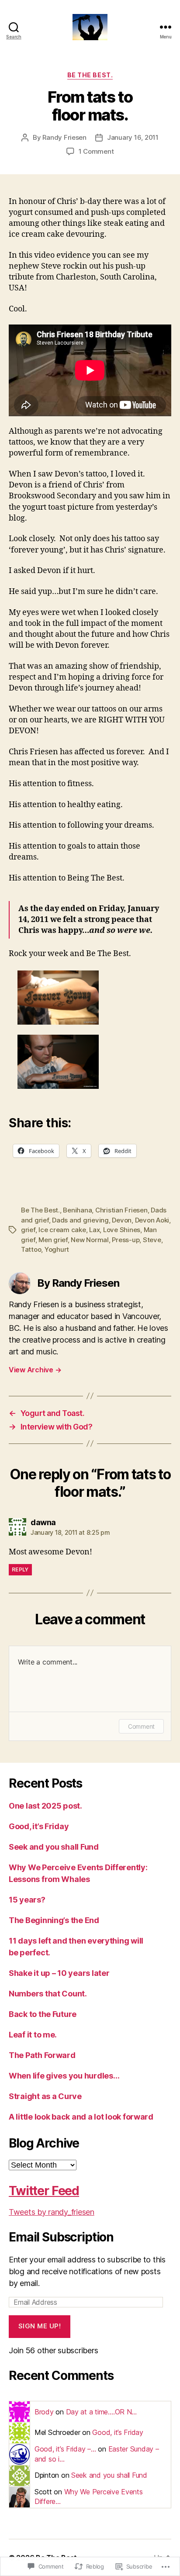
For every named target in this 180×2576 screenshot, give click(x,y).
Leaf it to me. (33, 2035)
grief (28, 1230)
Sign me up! (40, 2326)
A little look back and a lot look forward (81, 2117)
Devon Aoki (152, 1220)
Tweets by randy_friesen (52, 2212)
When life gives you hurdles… (64, 2076)
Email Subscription (61, 2237)
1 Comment (96, 151)
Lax (94, 1230)
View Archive (35, 1370)
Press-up (126, 1240)
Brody (44, 2412)
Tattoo (31, 1249)
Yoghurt (57, 1249)
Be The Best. (90, 75)
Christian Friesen (121, 1210)
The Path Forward (42, 2055)
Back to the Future (43, 2014)
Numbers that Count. (48, 1994)
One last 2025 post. (45, 1806)
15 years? (27, 1900)
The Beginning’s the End (54, 1920)
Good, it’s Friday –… (65, 2449)
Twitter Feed (44, 2191)
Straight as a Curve (45, 2096)
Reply (20, 1569)
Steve (152, 1240)
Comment (141, 1726)
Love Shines (122, 1230)
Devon (122, 1220)
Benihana (77, 1210)
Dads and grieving (80, 1220)
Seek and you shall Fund (54, 1847)
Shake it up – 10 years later (59, 1973)
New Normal (90, 1240)
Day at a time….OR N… (102, 2412)
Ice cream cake (62, 1230)
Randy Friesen (64, 137)
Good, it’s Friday (39, 1826)
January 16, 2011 (133, 137)
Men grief (53, 1240)
